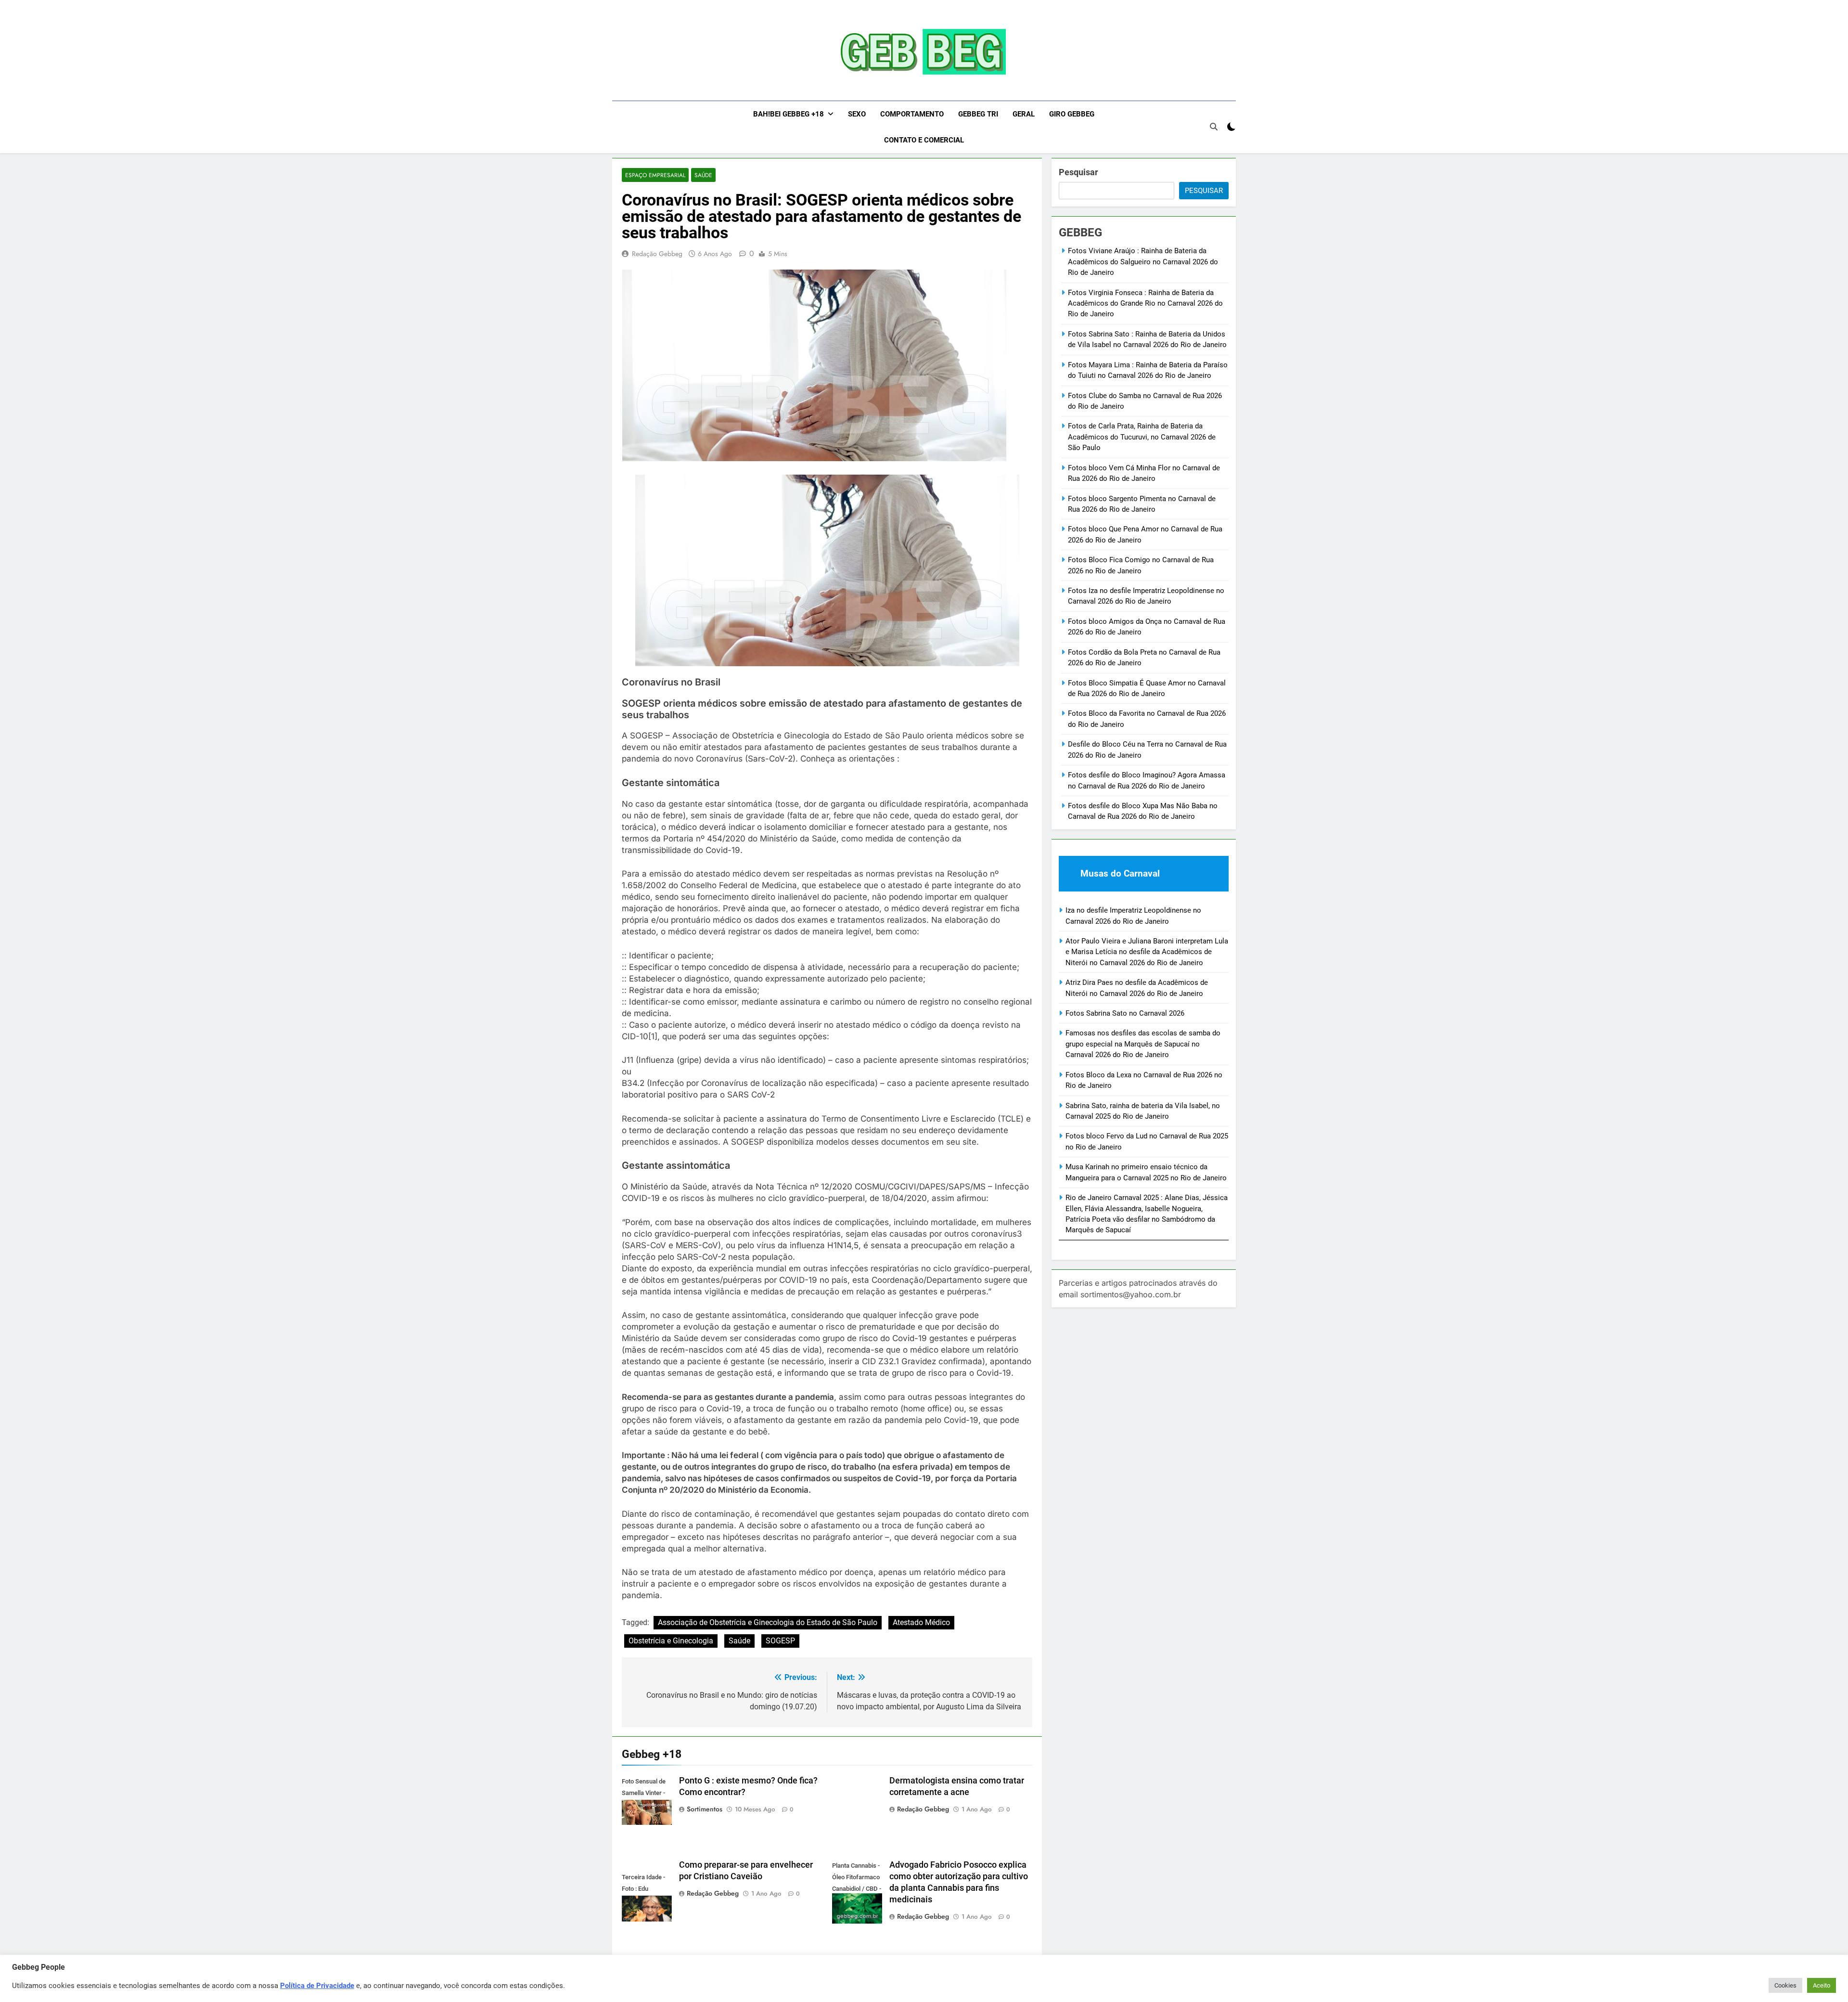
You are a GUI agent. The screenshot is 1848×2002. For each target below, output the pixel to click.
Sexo (857, 114)
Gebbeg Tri (978, 114)
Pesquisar (1078, 172)
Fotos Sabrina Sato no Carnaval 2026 (1125, 1013)
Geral (1024, 114)
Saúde (703, 175)
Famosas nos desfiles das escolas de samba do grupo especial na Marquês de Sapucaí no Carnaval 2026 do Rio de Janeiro (1143, 1044)
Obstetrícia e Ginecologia (671, 1641)
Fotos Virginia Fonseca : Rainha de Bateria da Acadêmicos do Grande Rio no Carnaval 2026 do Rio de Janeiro (1145, 304)
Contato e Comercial (924, 140)
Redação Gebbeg (657, 254)
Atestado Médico (921, 1622)
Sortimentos (705, 1809)
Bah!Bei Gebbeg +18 (789, 114)
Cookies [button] (1785, 1985)
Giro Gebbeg (1072, 114)
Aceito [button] (1822, 1985)
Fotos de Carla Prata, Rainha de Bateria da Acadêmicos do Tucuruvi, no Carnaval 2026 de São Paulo (1142, 437)
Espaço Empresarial (655, 175)
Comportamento (912, 114)
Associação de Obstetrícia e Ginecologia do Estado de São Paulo (768, 1622)
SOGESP (780, 1641)
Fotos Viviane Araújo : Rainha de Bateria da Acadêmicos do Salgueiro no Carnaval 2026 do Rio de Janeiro (1143, 262)
